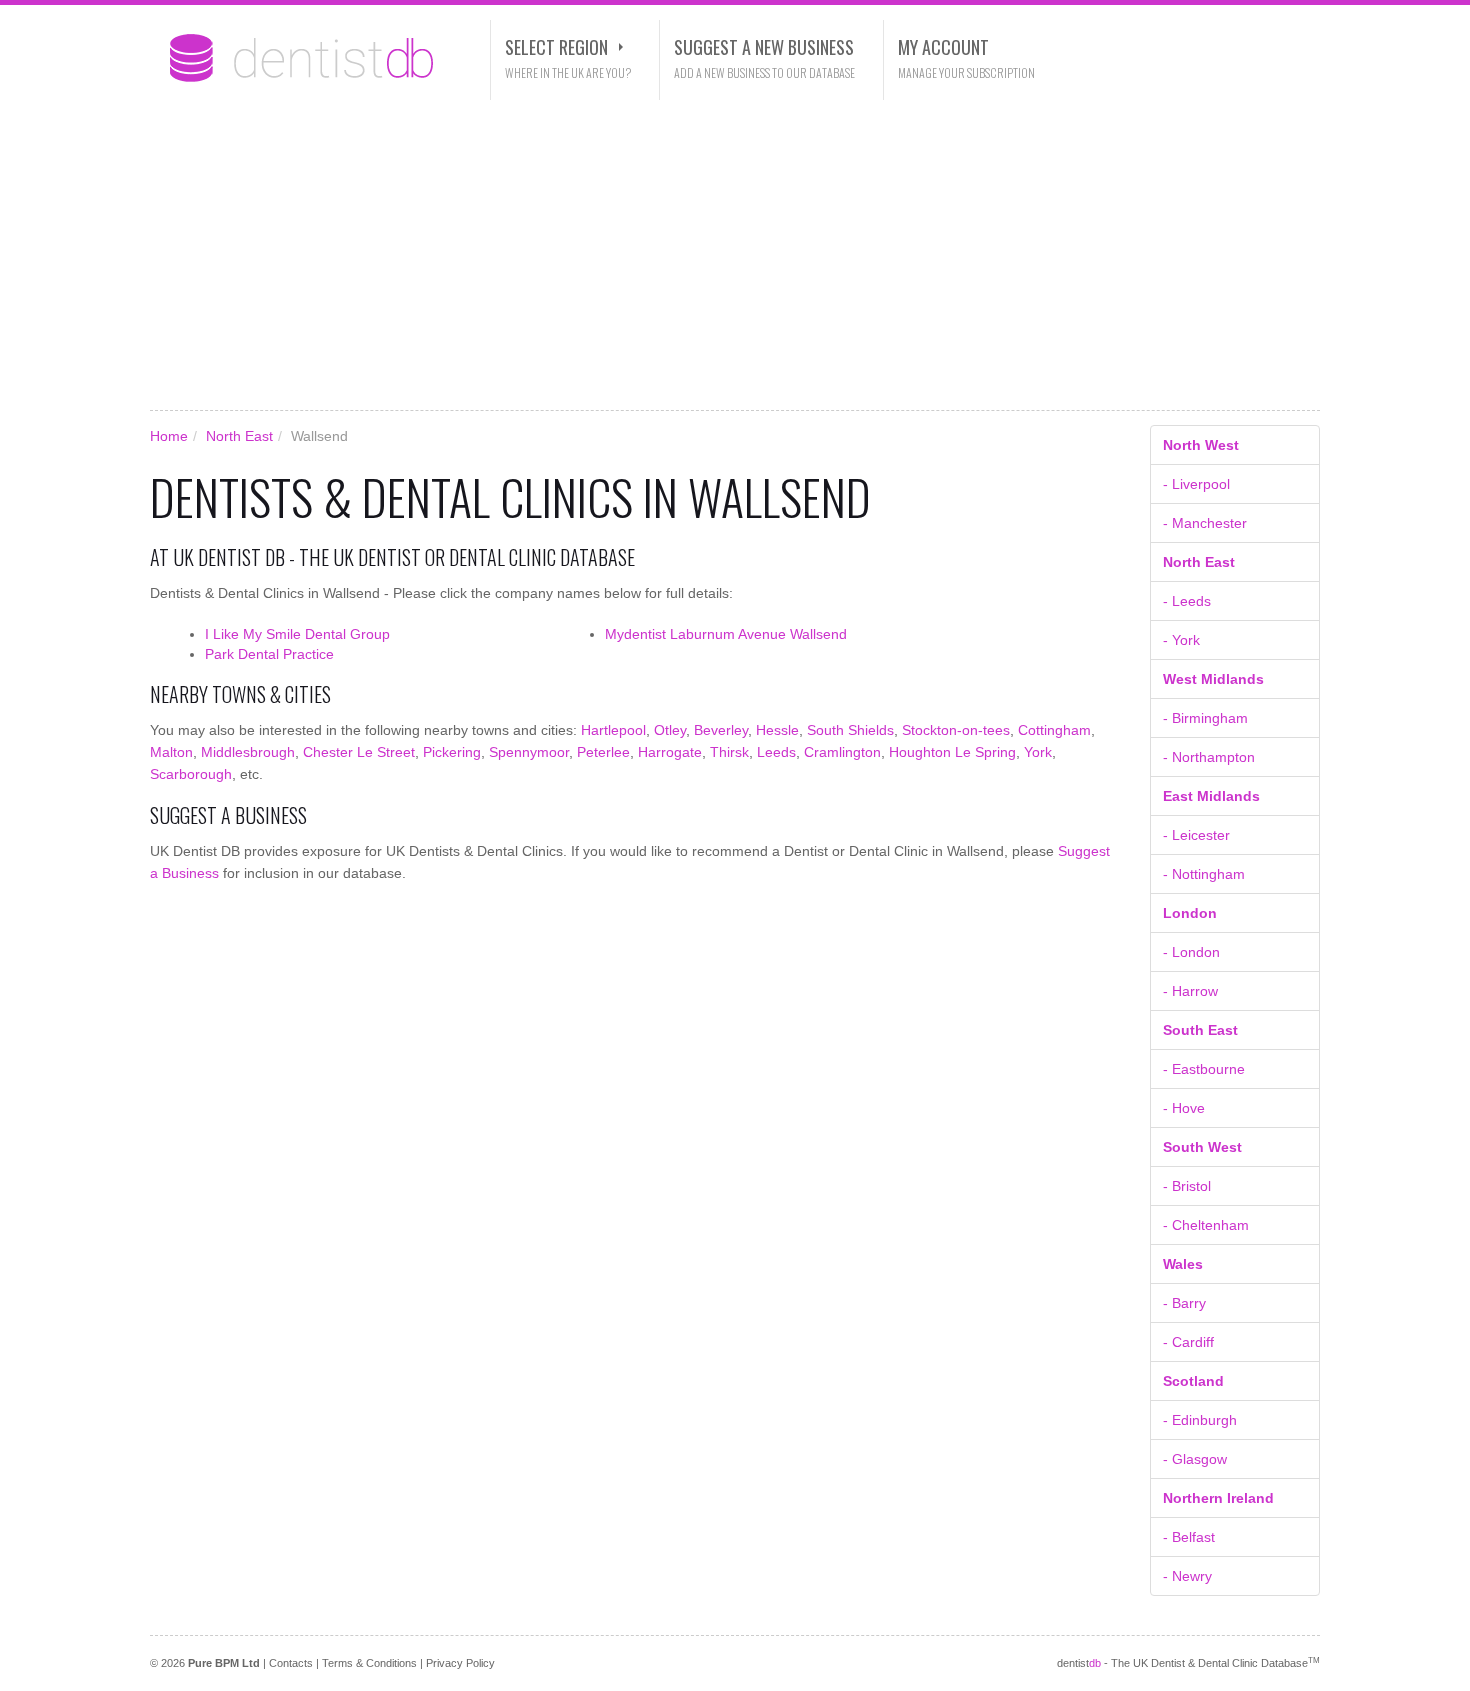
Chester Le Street (359, 752)
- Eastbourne (1204, 1069)
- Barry (1184, 1303)
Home (169, 436)
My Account (943, 47)
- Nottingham (1204, 874)
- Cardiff (1188, 1342)
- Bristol (1187, 1186)
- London (1191, 952)
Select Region (556, 47)
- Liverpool (1196, 484)
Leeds (776, 752)
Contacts (291, 1663)
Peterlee (603, 752)
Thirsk (729, 752)
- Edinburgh (1200, 1420)
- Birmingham (1205, 718)
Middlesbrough (248, 752)
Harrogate (670, 752)
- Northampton (1209, 757)
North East (239, 436)
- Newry (1187, 1576)
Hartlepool (613, 730)
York (1038, 752)
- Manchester (1205, 523)
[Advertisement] (735, 255)
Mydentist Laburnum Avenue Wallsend (726, 634)
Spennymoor (529, 752)
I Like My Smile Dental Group (297, 634)
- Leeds (1187, 601)
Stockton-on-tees (956, 730)
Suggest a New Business (764, 47)
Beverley (721, 730)
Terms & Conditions (369, 1663)
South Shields (850, 730)
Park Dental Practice (269, 654)
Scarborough (191, 774)
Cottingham (1054, 730)
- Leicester (1196, 835)
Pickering (452, 752)
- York (1181, 640)
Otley (670, 730)
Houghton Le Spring (952, 752)
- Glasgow (1195, 1459)
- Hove (1184, 1108)
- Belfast (1189, 1537)
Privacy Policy (460, 1663)
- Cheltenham (1206, 1225)
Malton (171, 752)
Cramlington (842, 752)
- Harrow (1190, 991)
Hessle (777, 730)
